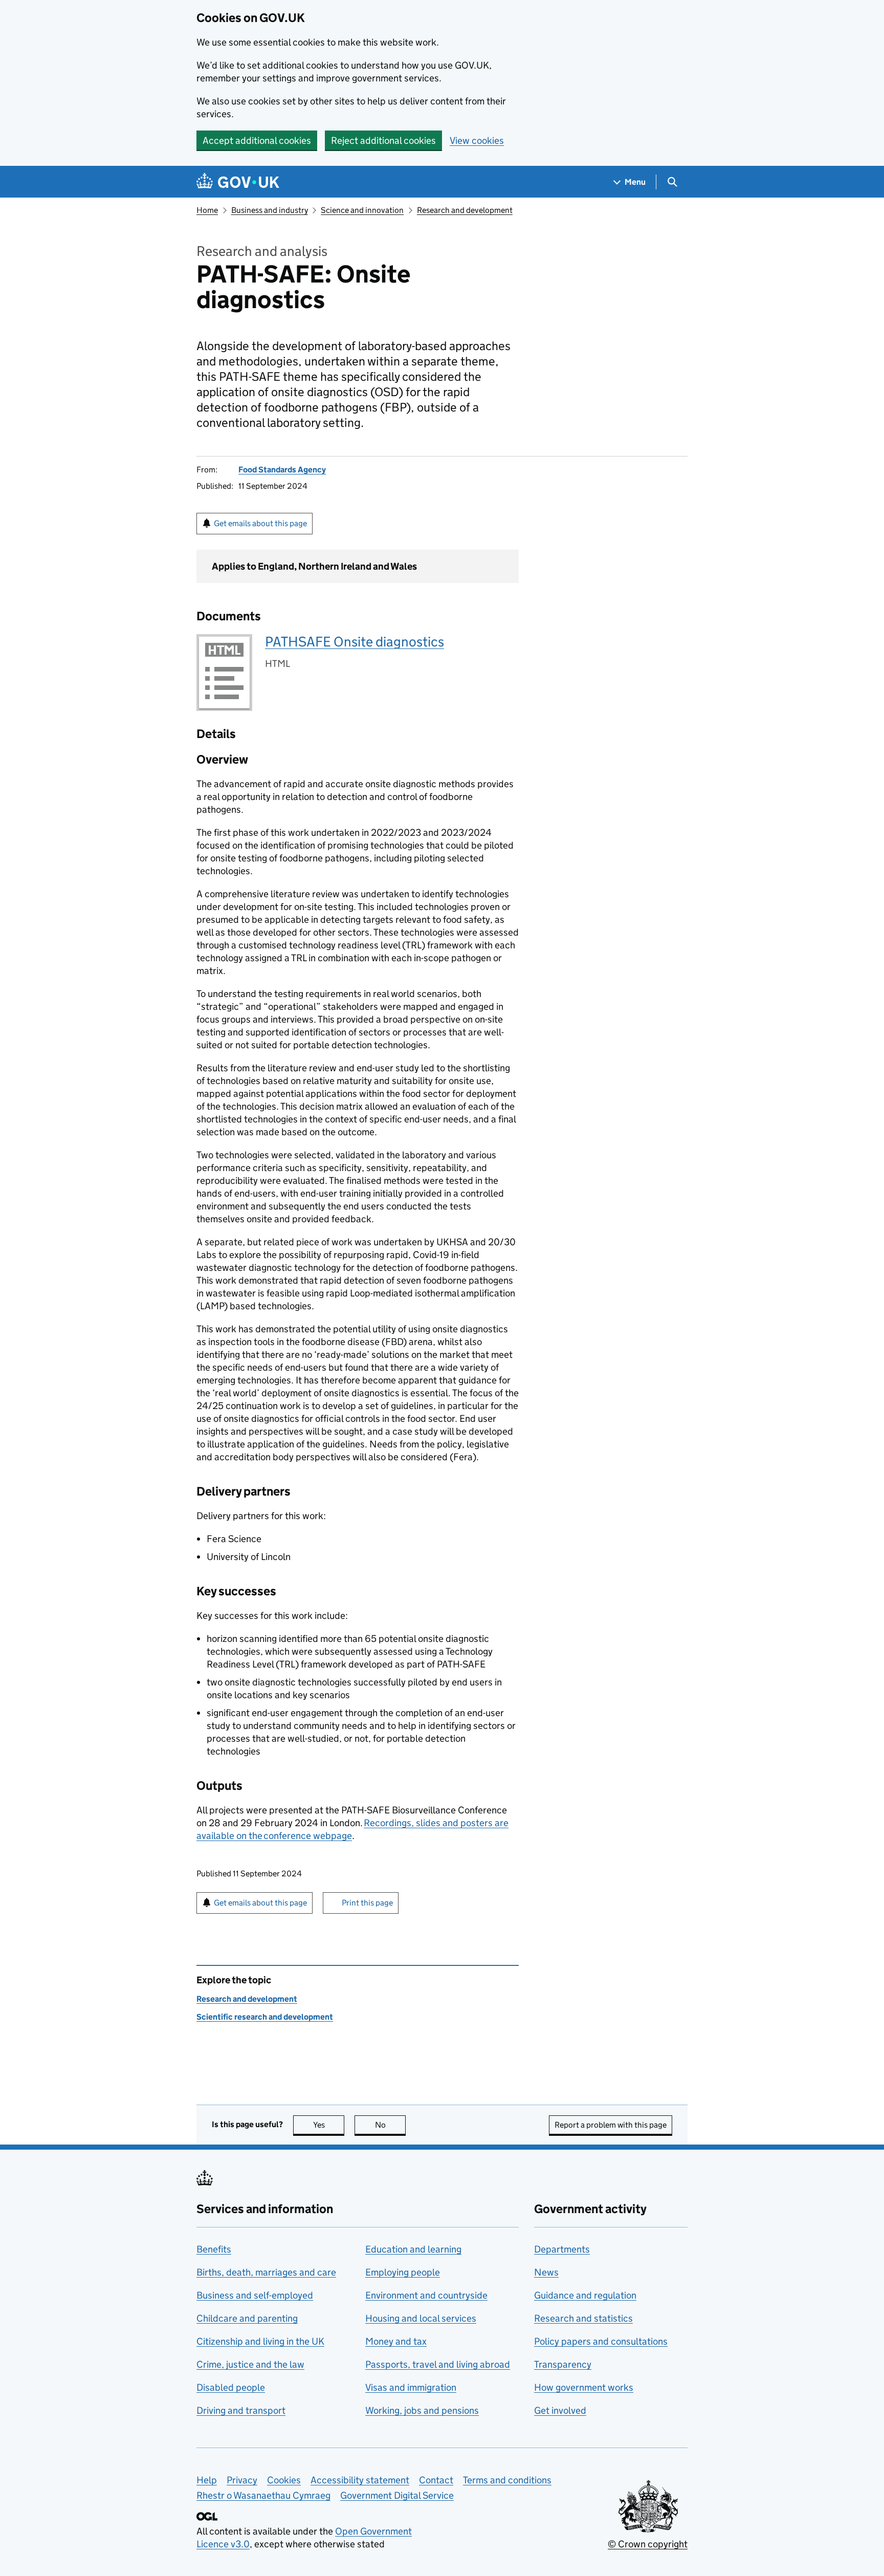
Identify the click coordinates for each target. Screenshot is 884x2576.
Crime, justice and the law (250, 2364)
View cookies (477, 140)
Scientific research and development (265, 2017)
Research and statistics (583, 2318)
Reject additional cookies (383, 140)
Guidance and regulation (585, 2295)
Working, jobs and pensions (422, 2410)
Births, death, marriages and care (266, 2272)
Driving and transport (241, 2410)
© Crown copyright (648, 2544)
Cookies (284, 2480)
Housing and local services (421, 2318)
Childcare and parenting (247, 2318)
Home (207, 210)
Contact (436, 2480)
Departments (562, 2249)
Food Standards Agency (282, 470)
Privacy (242, 2480)
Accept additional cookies (257, 140)
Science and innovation (362, 210)
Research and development (465, 210)
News (546, 2272)
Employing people (403, 2272)
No (390, 2125)
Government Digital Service (397, 2495)
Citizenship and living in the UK (260, 2341)
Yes (329, 2125)
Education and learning (413, 2249)
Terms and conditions (507, 2480)
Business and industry (270, 210)
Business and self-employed (255, 2295)
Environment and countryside (426, 2295)
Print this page (367, 1903)
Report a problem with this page (611, 2125)
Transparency (563, 2364)
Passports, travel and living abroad (438, 2364)
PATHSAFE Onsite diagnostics (355, 642)
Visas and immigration (411, 2387)
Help (207, 2480)
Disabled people (231, 2387)
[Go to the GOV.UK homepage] (238, 182)
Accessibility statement (360, 2480)
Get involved (560, 2410)
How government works (584, 2387)
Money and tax (396, 2341)
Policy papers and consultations (601, 2341)
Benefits (214, 2249)
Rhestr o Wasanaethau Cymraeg (263, 2495)
